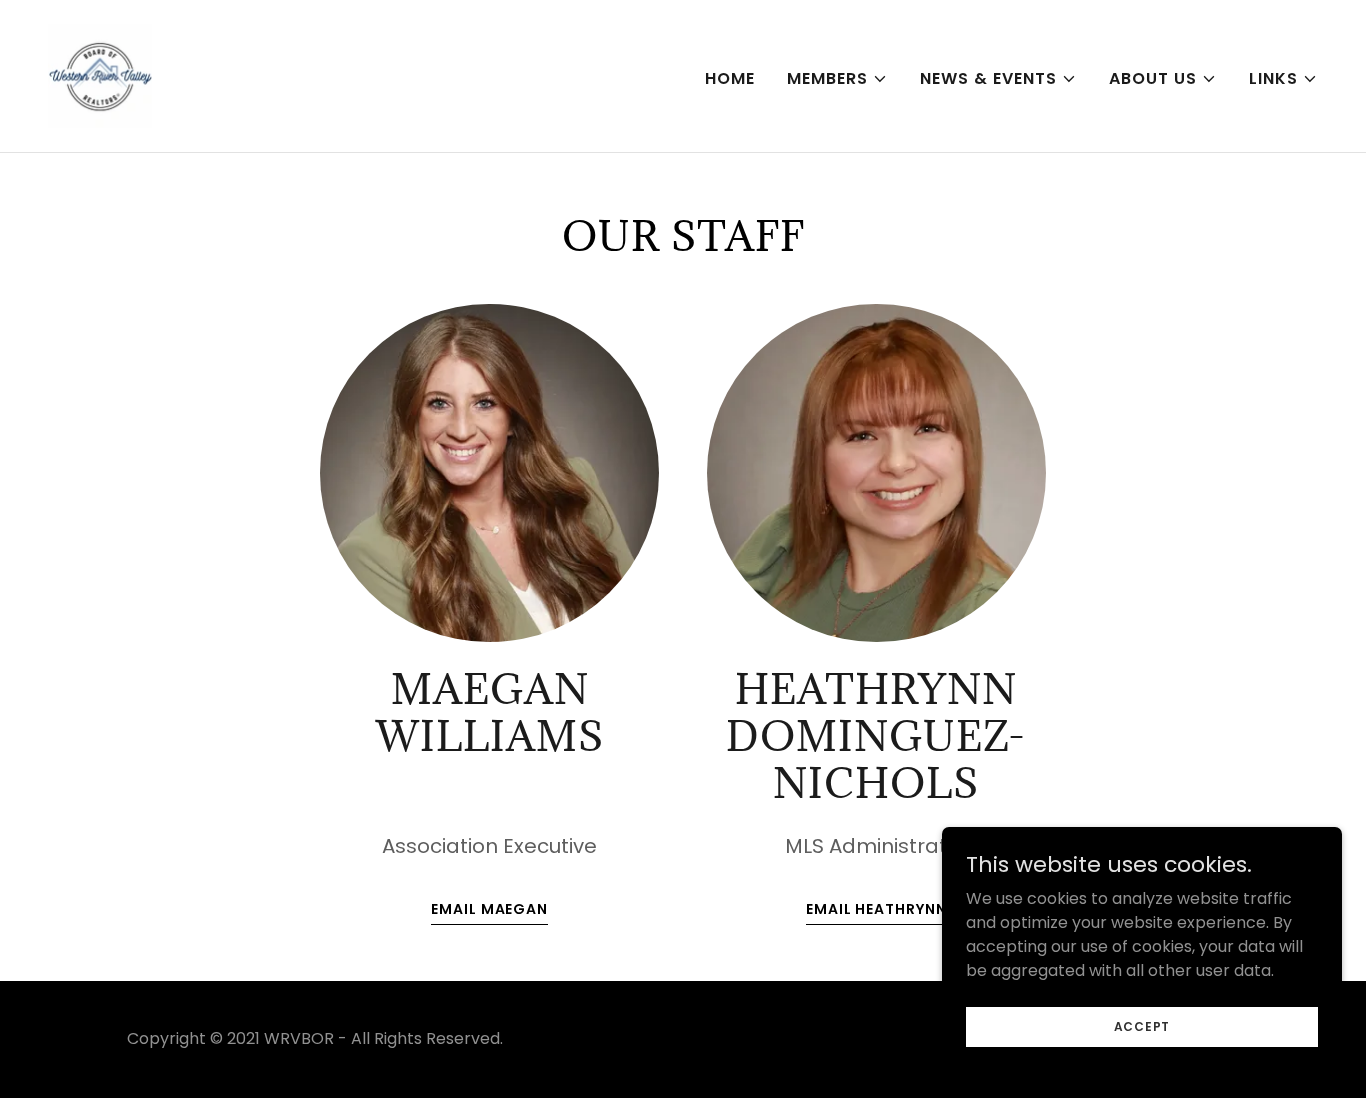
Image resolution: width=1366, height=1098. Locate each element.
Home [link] (730, 78)
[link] (100, 74)
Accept (1142, 1025)
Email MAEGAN (489, 909)
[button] (837, 79)
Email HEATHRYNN (876, 909)
